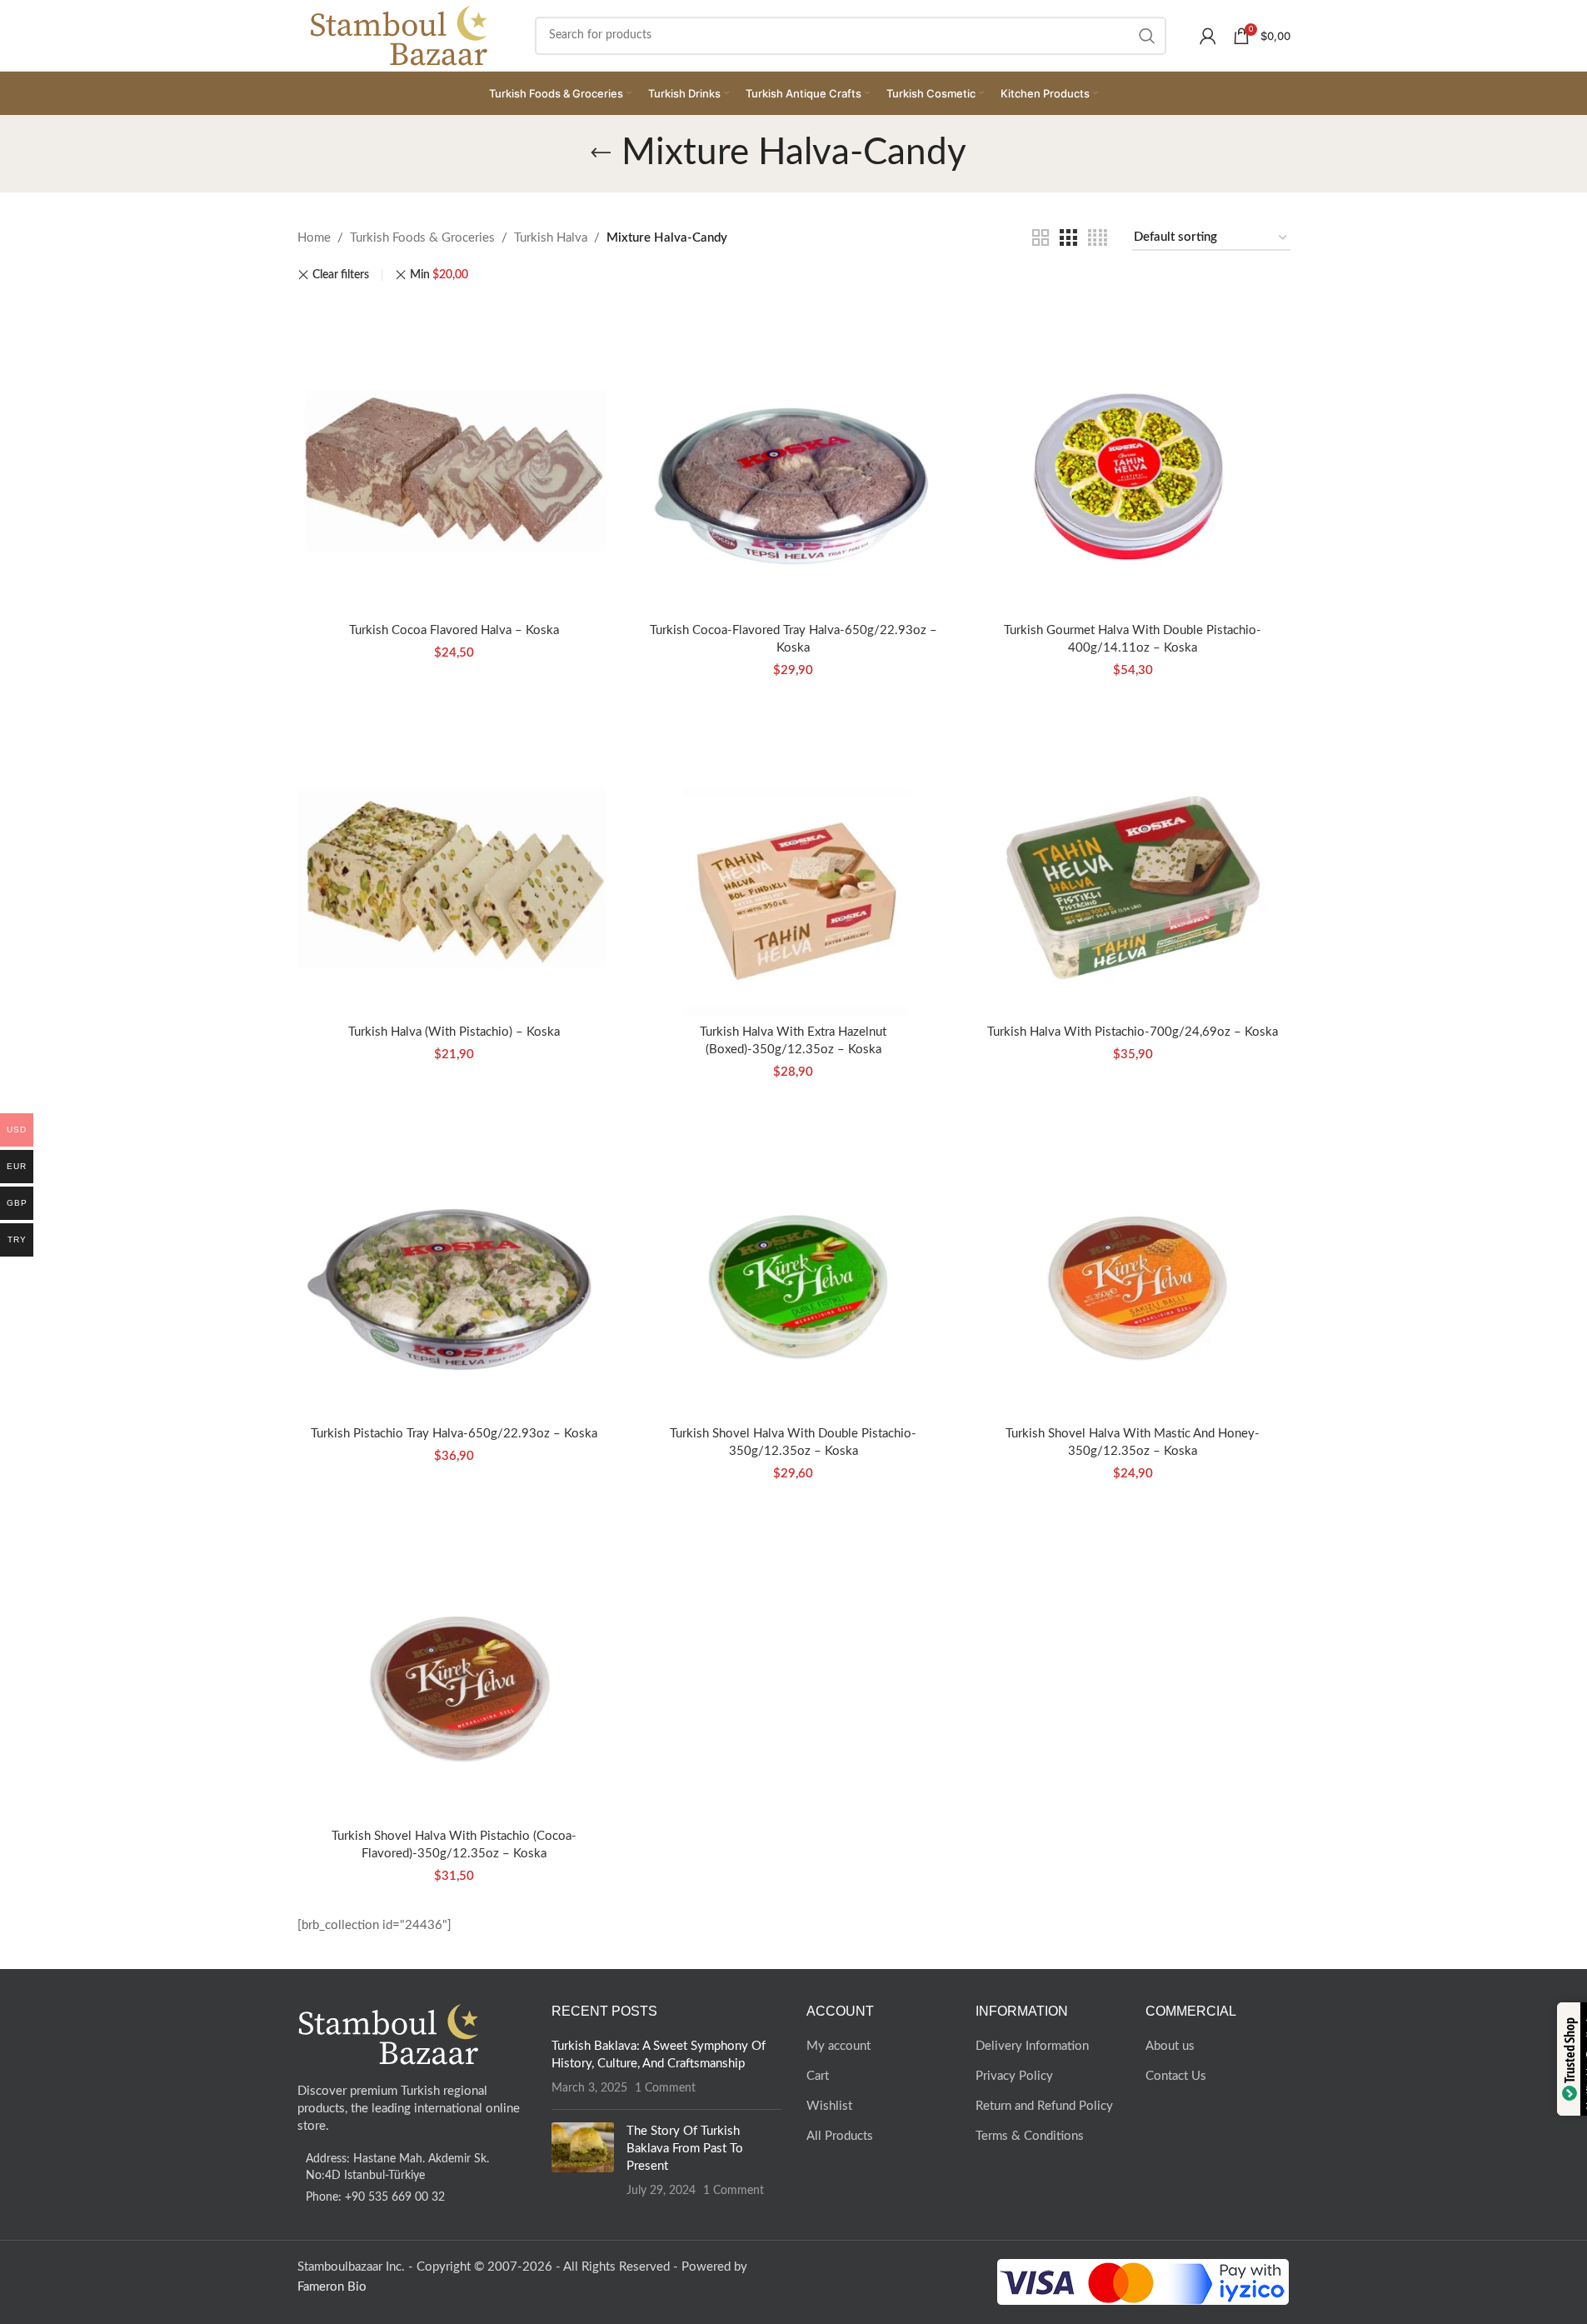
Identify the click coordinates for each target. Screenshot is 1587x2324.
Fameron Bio (332, 2287)
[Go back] (601, 153)
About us (1170, 2046)
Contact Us (1176, 2076)
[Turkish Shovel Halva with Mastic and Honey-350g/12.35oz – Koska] (1133, 1260)
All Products (840, 2136)
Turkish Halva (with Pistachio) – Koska (454, 1032)
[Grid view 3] (1068, 238)
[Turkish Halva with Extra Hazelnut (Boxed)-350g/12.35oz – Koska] (793, 859)
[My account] (1208, 36)
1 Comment (665, 2088)
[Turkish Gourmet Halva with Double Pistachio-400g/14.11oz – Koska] (1133, 456)
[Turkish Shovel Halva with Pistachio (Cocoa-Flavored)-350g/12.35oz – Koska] (454, 1662)
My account (838, 2046)
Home (314, 238)
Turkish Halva (551, 238)
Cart (818, 2076)
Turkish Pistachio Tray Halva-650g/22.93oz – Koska (454, 1434)
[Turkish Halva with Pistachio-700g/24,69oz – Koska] (1133, 859)
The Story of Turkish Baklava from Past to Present (685, 2149)
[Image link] (389, 2034)
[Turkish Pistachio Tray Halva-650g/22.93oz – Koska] (454, 1260)
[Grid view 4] (1098, 238)
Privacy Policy (1014, 2076)
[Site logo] (399, 35)
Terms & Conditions (1030, 2136)
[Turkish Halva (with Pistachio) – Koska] (454, 859)
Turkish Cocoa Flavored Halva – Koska (454, 630)
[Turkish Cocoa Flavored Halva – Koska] (454, 456)
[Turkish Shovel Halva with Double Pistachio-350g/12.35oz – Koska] (793, 1260)
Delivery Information (1032, 2046)
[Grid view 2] (1041, 238)
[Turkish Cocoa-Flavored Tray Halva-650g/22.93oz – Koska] (793, 456)
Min (439, 275)
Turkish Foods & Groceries (422, 238)
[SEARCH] (1147, 36)
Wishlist (829, 2106)
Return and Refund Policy (1044, 2106)
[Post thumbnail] (583, 2161)
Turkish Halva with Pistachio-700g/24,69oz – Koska (1133, 1032)
